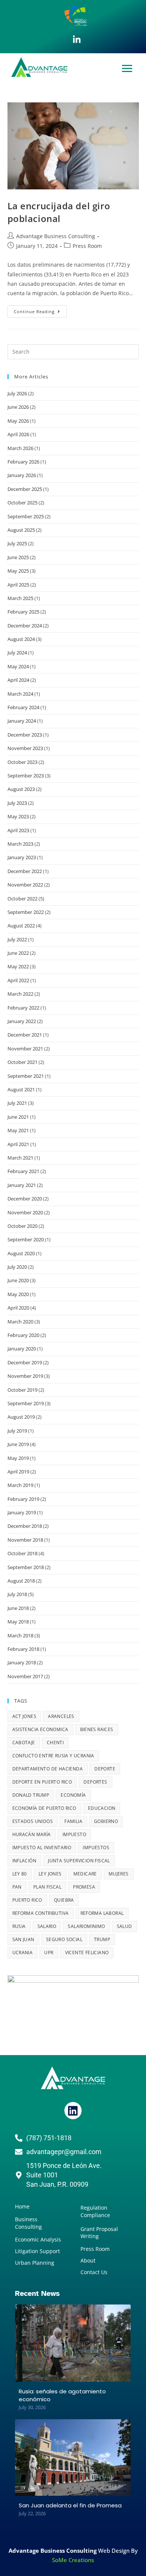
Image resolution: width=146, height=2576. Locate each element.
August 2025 (21, 530)
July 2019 (17, 1431)
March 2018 (20, 1635)
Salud (124, 1926)
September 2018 (26, 1567)
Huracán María (32, 1834)
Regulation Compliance (95, 2211)
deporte (105, 1769)
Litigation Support (37, 2251)
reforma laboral (102, 1913)
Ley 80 (20, 1874)
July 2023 (17, 803)
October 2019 (22, 1390)
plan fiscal (47, 1887)
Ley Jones (50, 1874)
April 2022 (18, 980)
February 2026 (23, 462)
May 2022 (18, 966)
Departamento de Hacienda (48, 1769)
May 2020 (18, 1294)
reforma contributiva (41, 1913)
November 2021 (25, 1049)
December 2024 (25, 626)
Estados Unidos (33, 1821)
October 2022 (22, 899)
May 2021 (18, 1130)
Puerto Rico (27, 1900)
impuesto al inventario (42, 1848)
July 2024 (17, 653)
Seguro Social (64, 1939)
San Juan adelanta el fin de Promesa (70, 2505)
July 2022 (17, 939)
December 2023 (25, 735)
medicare (85, 1874)
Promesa (84, 1887)
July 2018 (17, 1594)
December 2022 (25, 871)
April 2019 (18, 1472)
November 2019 (25, 1376)
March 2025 (20, 598)
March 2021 (20, 1158)
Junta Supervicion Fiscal (79, 1861)
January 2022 (22, 1021)
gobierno (106, 1821)
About (88, 2260)
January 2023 (22, 857)
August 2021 (21, 1089)
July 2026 (17, 393)
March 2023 (20, 844)
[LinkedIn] (77, 40)
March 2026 (20, 448)
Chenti (55, 1743)
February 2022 (23, 1008)
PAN (17, 1887)
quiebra (64, 1900)
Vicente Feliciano (87, 1953)
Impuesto (74, 1834)
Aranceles (61, 1716)
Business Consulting (28, 2223)
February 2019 (23, 1499)
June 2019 (18, 1444)
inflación (25, 1861)
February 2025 (23, 612)
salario (47, 1926)
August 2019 (21, 1417)
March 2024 (20, 694)
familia (73, 1821)
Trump (102, 1939)
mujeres (119, 1874)
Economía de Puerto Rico (44, 1808)
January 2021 (22, 1185)
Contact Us (94, 2272)
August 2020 (21, 1253)
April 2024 (18, 680)
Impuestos (96, 1848)
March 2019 (20, 1485)
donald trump (31, 1795)
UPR (49, 1953)
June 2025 (18, 557)
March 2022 (20, 994)
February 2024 (23, 707)
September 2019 (26, 1403)
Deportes (95, 1782)
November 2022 (25, 885)
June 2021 (18, 1117)
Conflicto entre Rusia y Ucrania (53, 1756)
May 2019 (18, 1458)
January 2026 (22, 475)
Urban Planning (35, 2263)
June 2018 (18, 1608)
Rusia (19, 1926)
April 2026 (18, 434)
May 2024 (18, 666)
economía (73, 1795)
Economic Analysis (38, 2239)
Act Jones (25, 1716)
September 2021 (26, 1076)
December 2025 (25, 489)
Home (22, 2206)
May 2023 (18, 816)
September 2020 (26, 1239)
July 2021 (17, 1103)
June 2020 (18, 1280)
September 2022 (26, 912)
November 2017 (25, 1676)
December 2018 (25, 1526)
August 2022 (21, 926)
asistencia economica (40, 1729)
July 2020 (17, 1267)
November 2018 (25, 1540)
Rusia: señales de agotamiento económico (62, 2395)
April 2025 (18, 585)
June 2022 (18, 953)
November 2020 (25, 1212)
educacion (102, 1808)
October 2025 (22, 503)
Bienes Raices (97, 1729)
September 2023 (26, 776)
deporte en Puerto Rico (42, 1782)
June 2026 (18, 407)
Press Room (87, 246)
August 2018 (21, 1581)
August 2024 (21, 639)
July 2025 (17, 543)
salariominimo (86, 1926)
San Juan (23, 1939)
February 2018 (23, 1649)
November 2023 (25, 748)
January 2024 (22, 721)
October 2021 (22, 1062)
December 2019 (25, 1362)
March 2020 (20, 1322)
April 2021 (18, 1144)
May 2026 (18, 421)
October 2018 (22, 1553)
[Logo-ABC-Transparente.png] (73, 2078)
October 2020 (22, 1226)
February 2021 (23, 1171)
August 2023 (21, 789)
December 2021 (25, 1035)
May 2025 (18, 571)
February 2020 (23, 1335)
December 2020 (25, 1199)
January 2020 (22, 1349)
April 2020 (18, 1308)
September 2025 (26, 516)
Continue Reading (40, 310)
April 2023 (18, 830)
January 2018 (22, 1662)
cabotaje (24, 1743)
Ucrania (23, 1953)
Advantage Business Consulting (56, 236)
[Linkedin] (73, 2111)
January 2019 (22, 1512)
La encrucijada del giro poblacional (59, 212)
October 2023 (22, 762)
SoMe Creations (73, 2560)
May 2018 (18, 1622)
